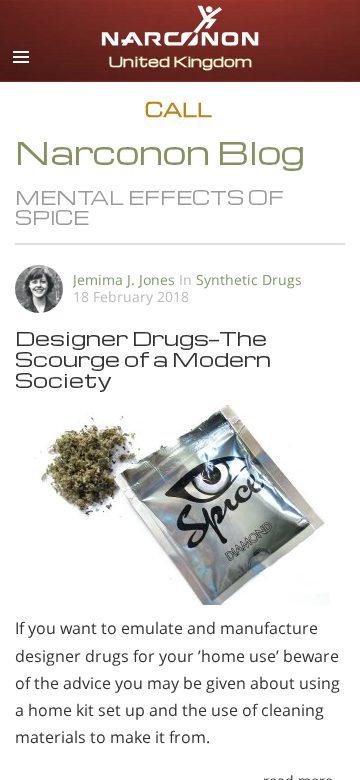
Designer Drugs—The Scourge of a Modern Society (143, 358)
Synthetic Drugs (249, 279)
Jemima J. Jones (124, 279)
